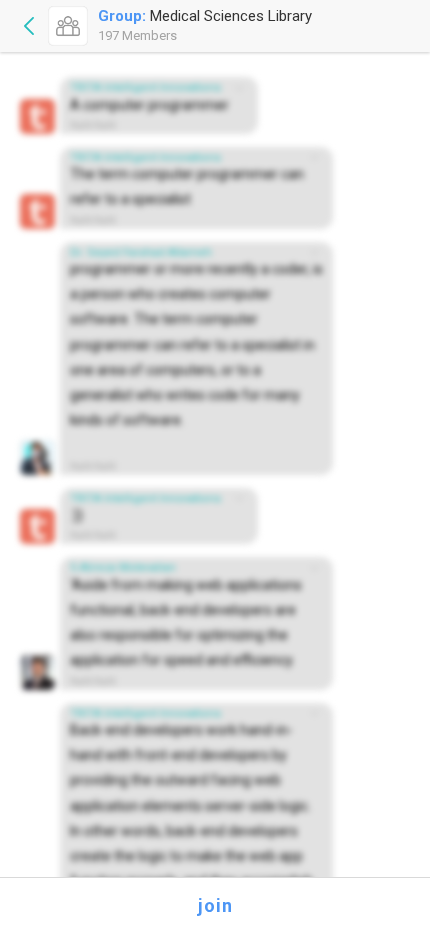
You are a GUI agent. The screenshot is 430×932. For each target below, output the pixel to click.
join (215, 905)
